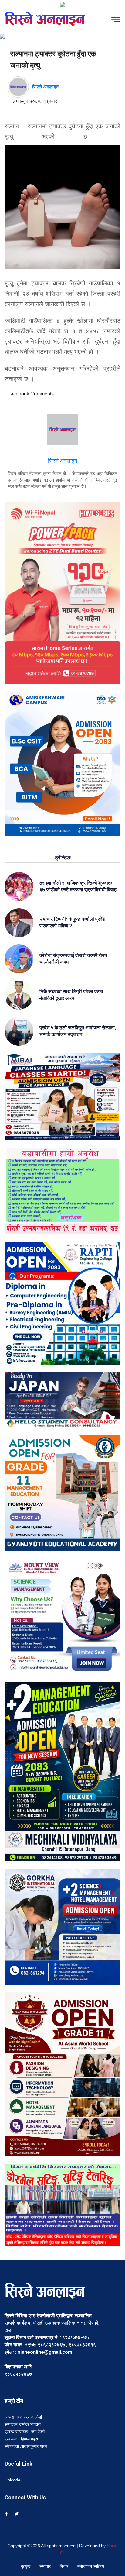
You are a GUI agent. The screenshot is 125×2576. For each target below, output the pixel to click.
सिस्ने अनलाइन (45, 87)
